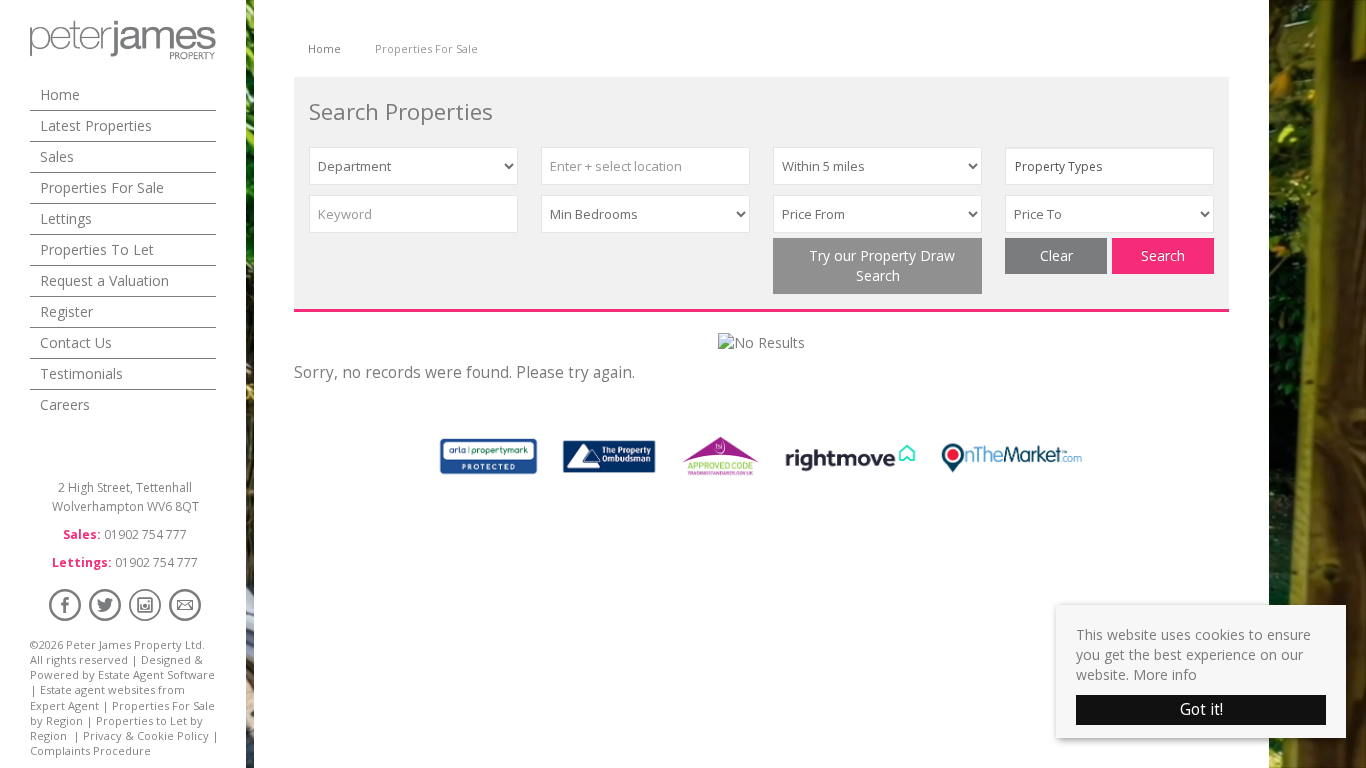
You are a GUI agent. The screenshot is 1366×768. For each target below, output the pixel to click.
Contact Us (76, 342)
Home (60, 94)
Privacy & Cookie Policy (146, 735)
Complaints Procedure (90, 750)
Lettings (66, 218)
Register (66, 311)
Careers (65, 404)
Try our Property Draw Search (878, 265)
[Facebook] (65, 604)
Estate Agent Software (156, 674)
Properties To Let (97, 249)
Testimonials (81, 373)
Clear (1056, 255)
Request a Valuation (104, 280)
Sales (57, 156)
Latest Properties (96, 125)
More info (1165, 674)
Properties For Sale (102, 187)
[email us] (185, 604)
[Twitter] (105, 604)
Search (1163, 255)
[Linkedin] (145, 604)
